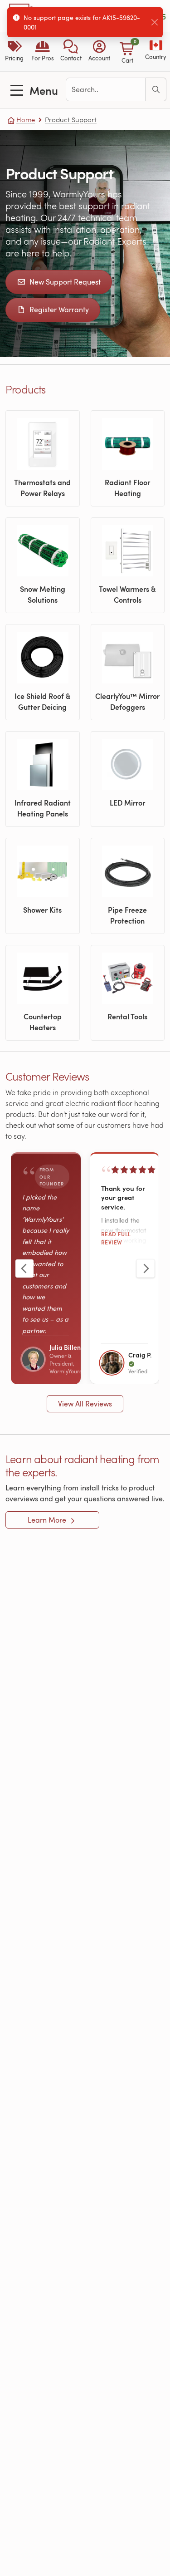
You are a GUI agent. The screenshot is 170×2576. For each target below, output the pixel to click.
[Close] (155, 22)
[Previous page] (24, 1268)
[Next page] (146, 1268)
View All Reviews (85, 1404)
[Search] (156, 89)
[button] (71, 52)
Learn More (48, 1520)
